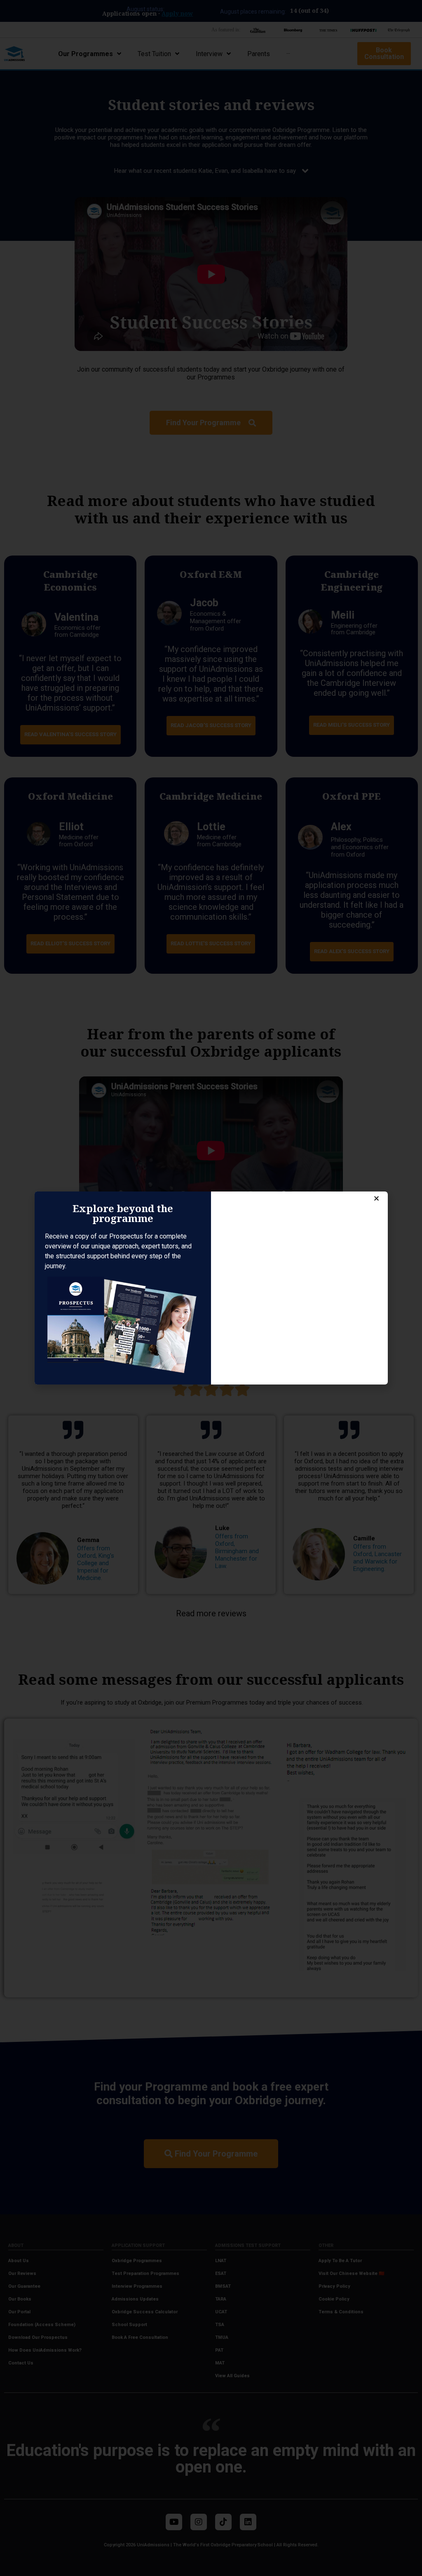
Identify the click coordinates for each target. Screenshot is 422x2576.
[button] (376, 1198)
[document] (211, 1288)
